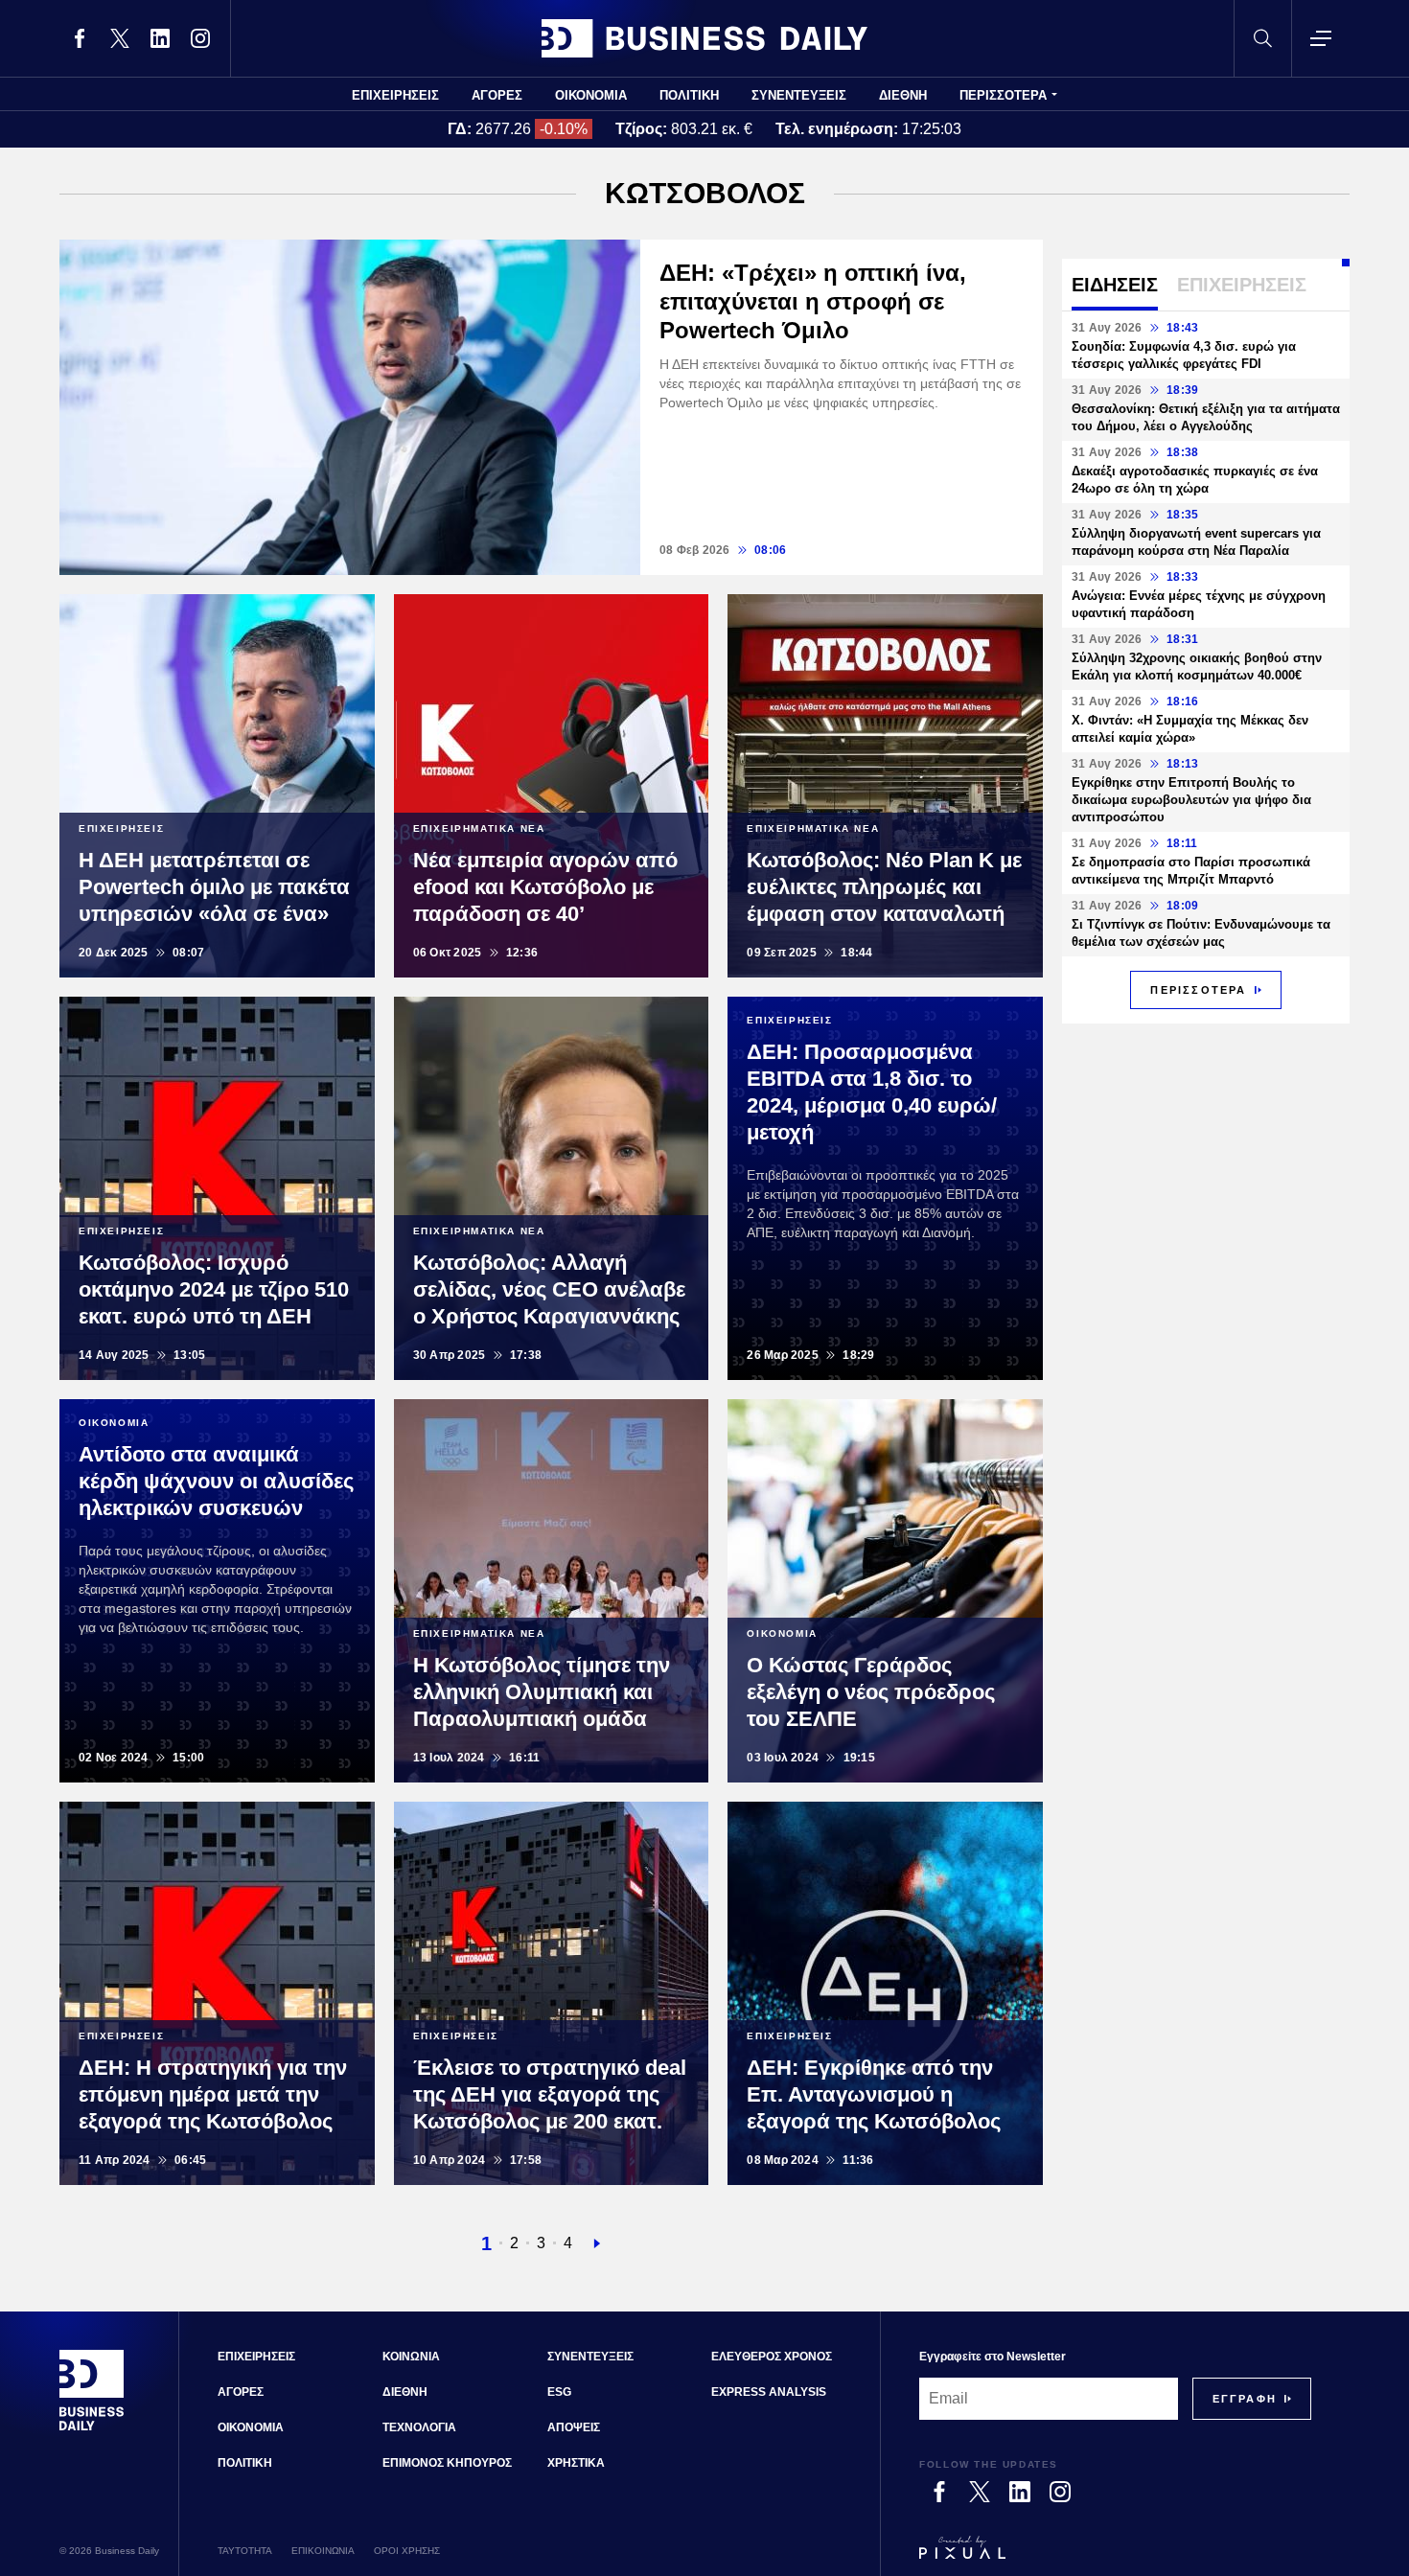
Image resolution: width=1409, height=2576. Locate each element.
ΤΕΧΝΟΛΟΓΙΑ (419, 2427)
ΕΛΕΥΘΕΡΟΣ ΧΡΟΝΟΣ (772, 2357)
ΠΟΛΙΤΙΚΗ (689, 95)
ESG (559, 2392)
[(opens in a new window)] (80, 38)
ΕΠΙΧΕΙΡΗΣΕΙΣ (395, 95)
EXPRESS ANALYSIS (769, 2392)
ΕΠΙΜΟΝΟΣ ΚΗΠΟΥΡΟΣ (447, 2463)
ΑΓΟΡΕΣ (497, 95)
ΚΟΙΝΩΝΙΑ (411, 2357)
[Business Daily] (704, 38)
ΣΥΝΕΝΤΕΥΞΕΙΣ (799, 95)
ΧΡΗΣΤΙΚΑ (576, 2463)
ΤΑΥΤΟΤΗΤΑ (245, 2551)
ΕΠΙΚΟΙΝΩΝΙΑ (323, 2551)
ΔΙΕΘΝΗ (903, 95)
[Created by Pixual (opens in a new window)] (1115, 2556)
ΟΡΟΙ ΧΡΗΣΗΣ (407, 2551)
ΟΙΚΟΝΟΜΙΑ (591, 95)
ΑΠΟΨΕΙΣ (574, 2427)
